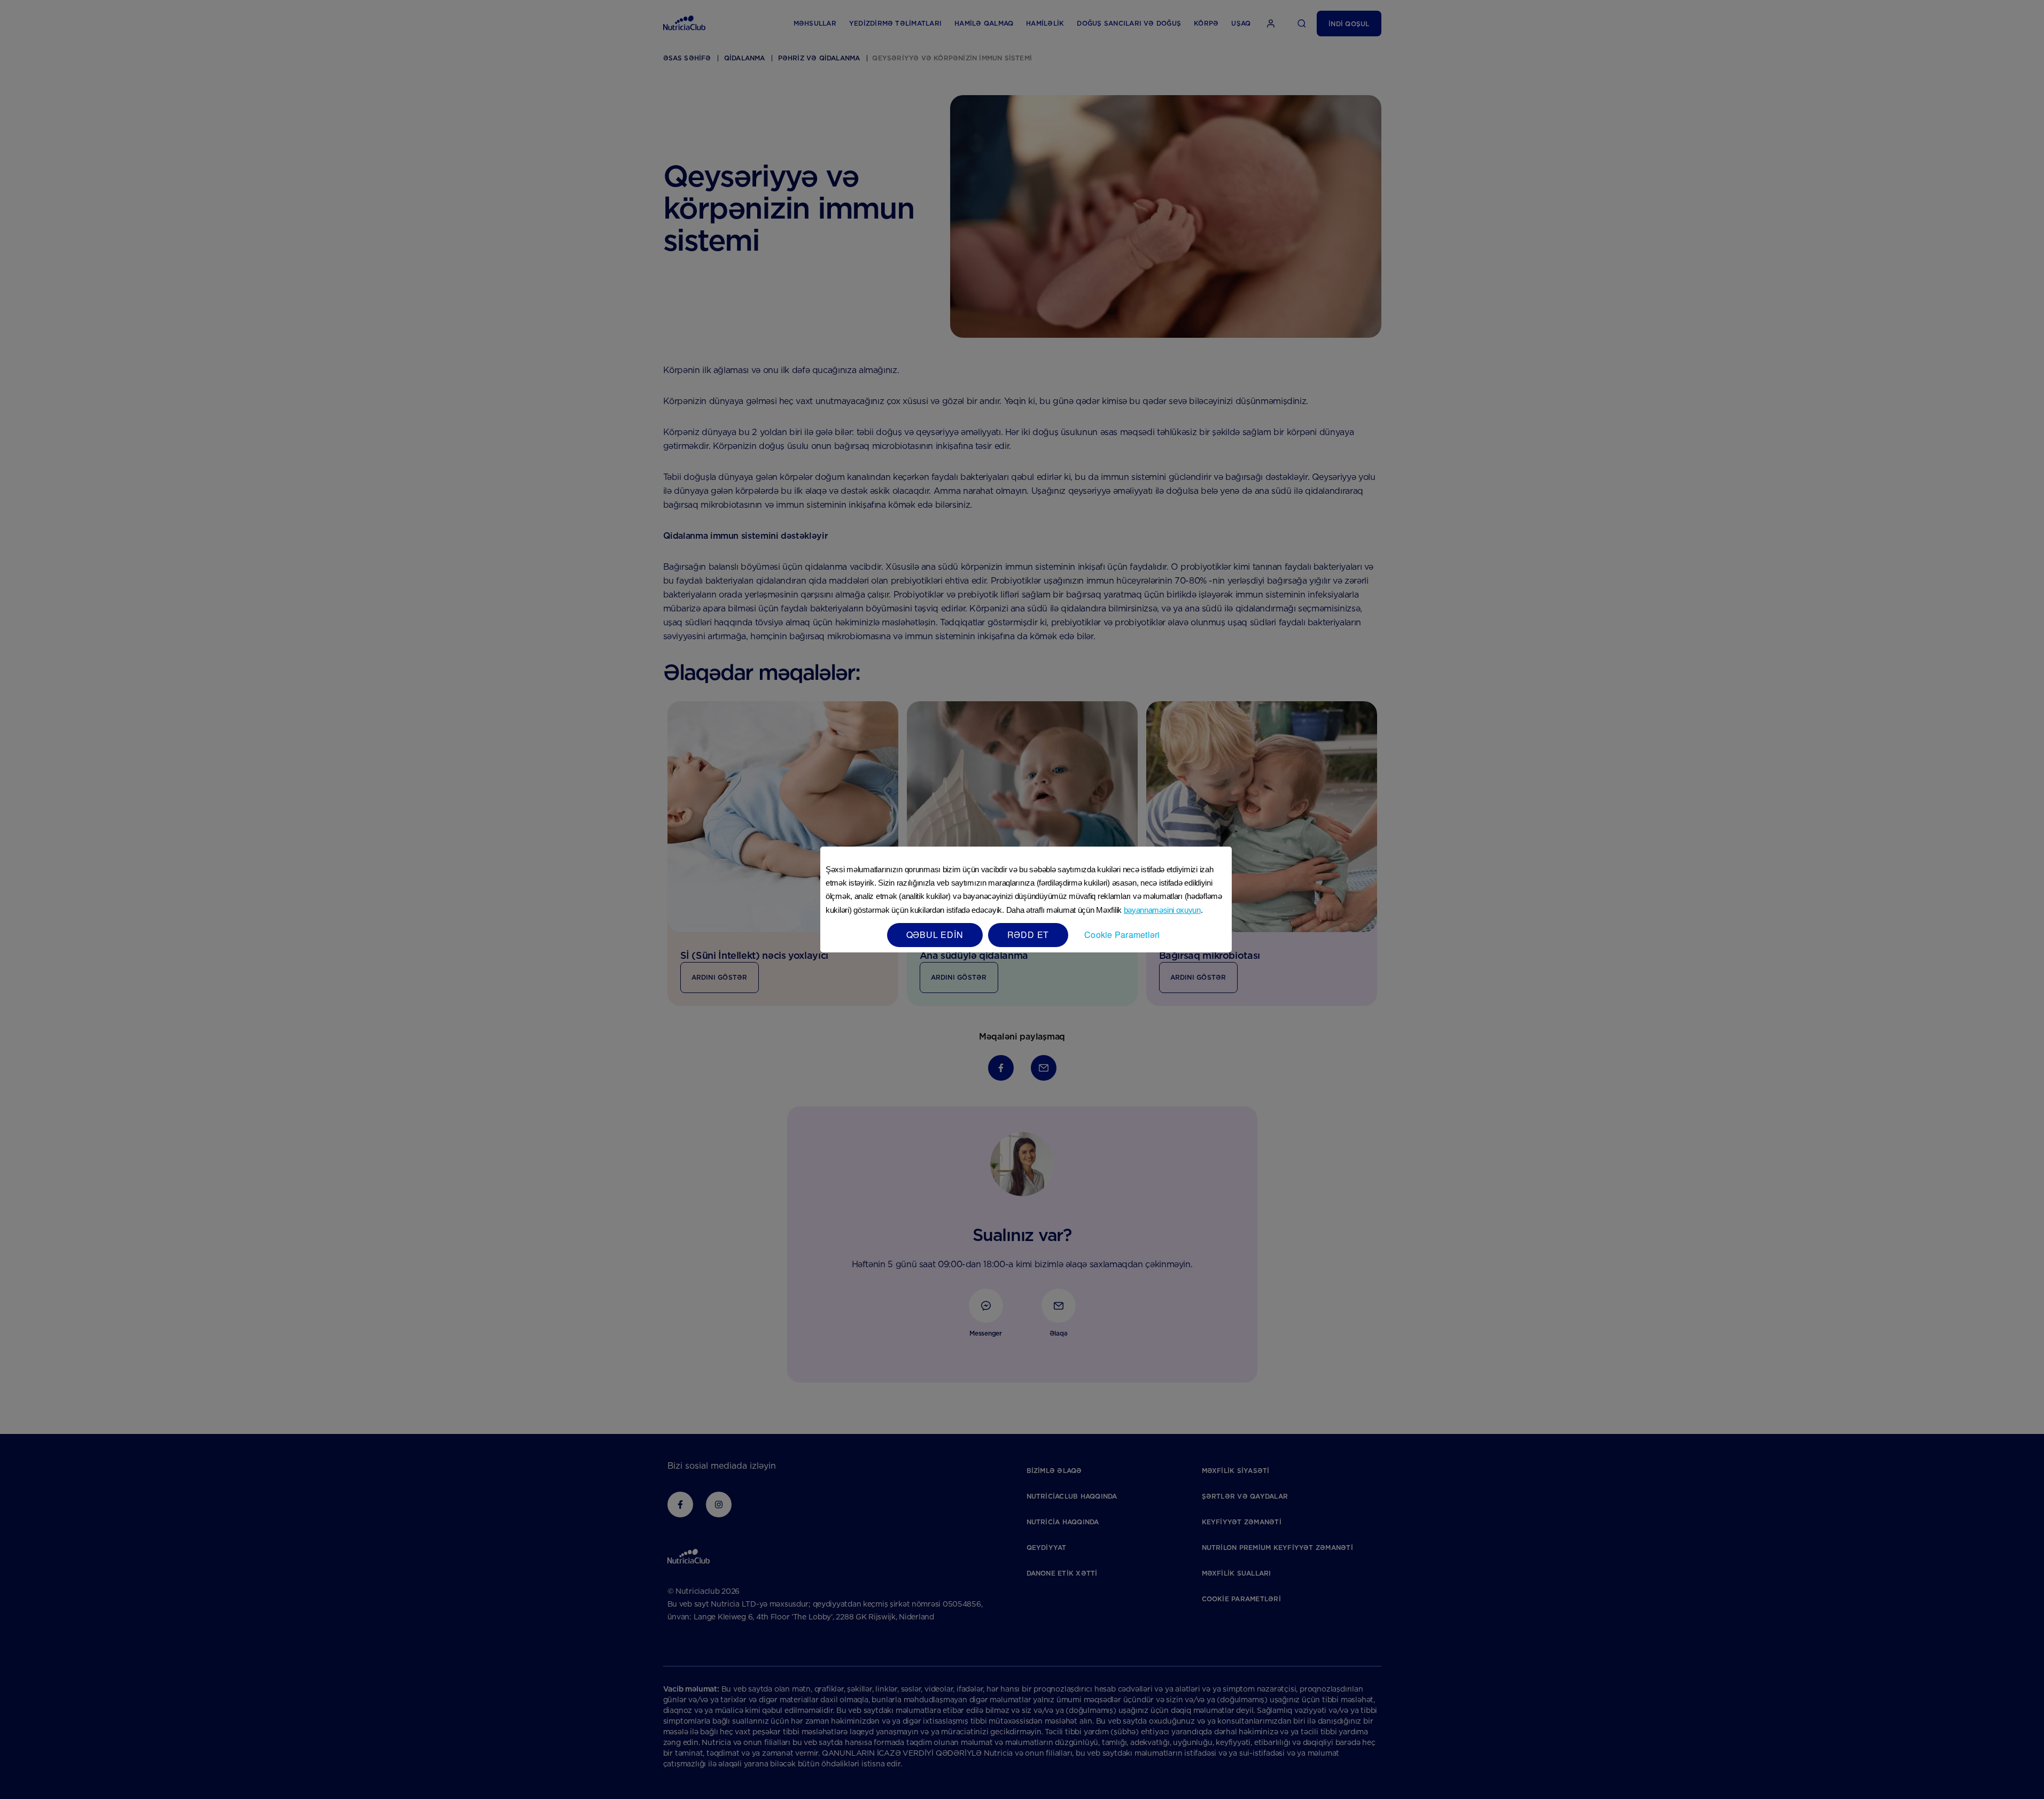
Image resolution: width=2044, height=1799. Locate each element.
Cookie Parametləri (1122, 935)
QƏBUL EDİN (935, 935)
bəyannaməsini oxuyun (1162, 910)
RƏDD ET (1028, 935)
